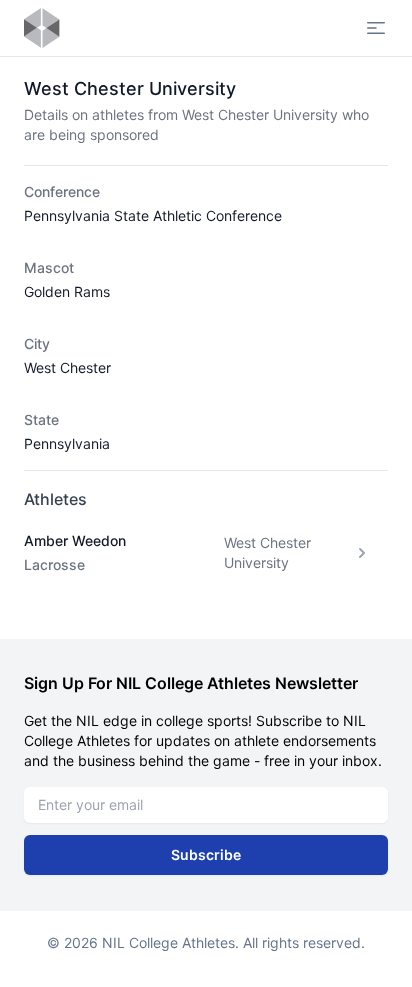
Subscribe (206, 854)
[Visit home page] (42, 28)
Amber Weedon (75, 540)
